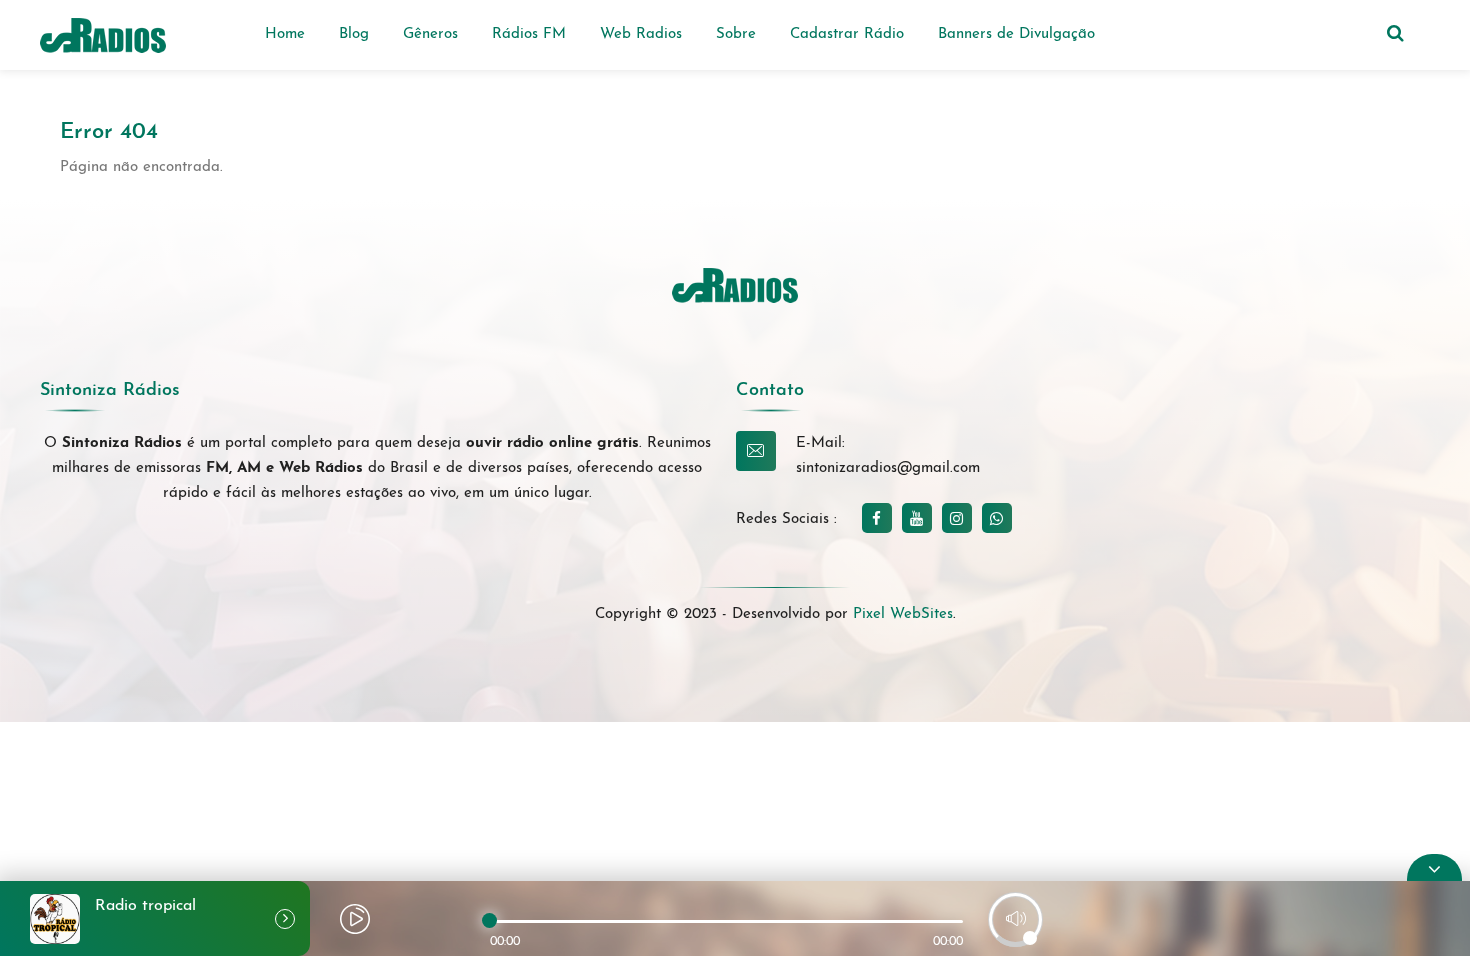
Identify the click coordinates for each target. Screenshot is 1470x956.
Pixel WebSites (903, 614)
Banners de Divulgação (1016, 34)
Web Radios (641, 34)
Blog (354, 34)
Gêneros (430, 34)
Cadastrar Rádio (847, 34)
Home (285, 34)
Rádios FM (529, 34)
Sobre (736, 34)
